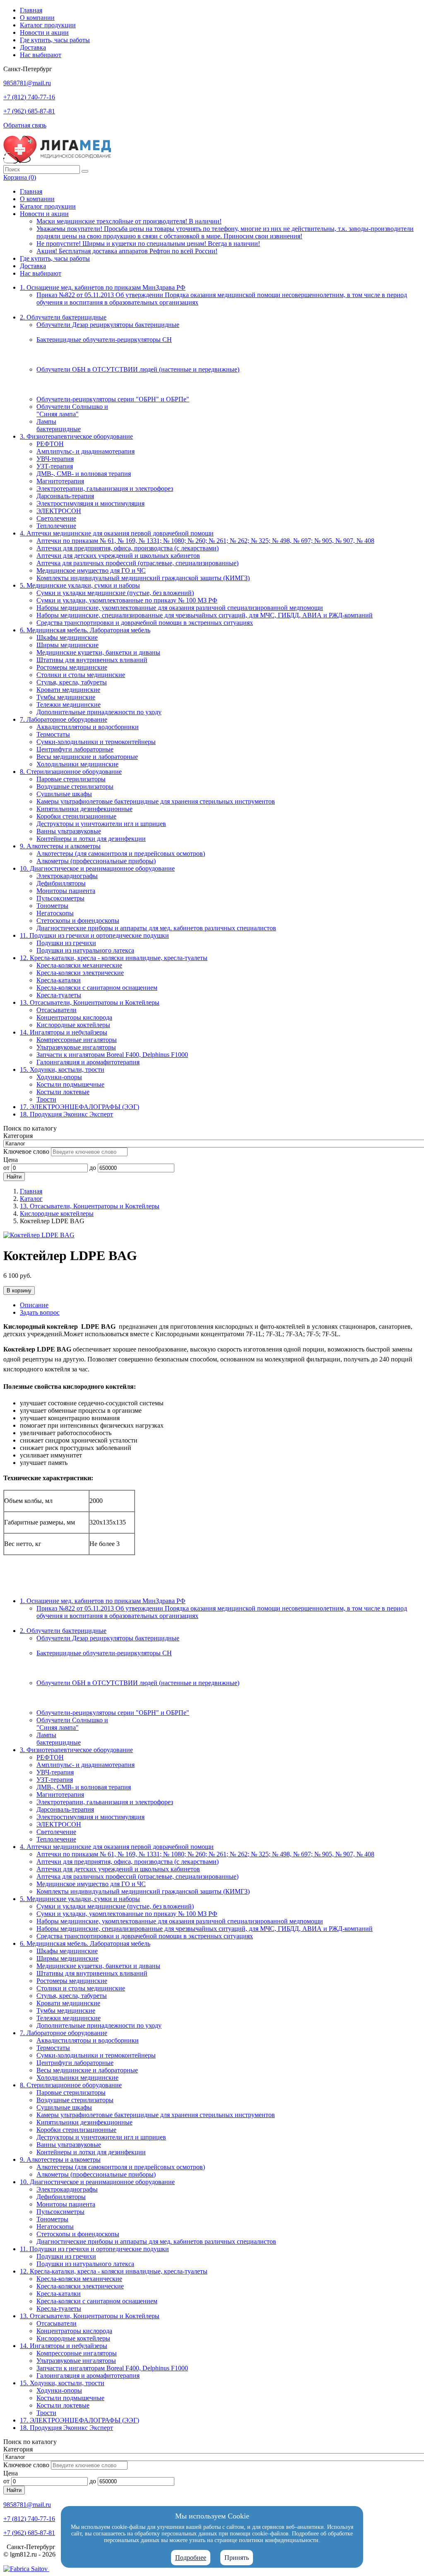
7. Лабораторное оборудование (64, 719)
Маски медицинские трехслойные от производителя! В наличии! (129, 221)
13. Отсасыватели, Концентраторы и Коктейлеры (90, 1002)
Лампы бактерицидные (59, 425)
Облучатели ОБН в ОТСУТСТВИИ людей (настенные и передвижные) (138, 369)
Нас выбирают (41, 55)
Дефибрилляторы (61, 883)
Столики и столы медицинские (81, 675)
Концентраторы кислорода (74, 1017)
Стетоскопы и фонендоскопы (78, 921)
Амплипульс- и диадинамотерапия (86, 451)
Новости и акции (44, 32)
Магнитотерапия (60, 481)
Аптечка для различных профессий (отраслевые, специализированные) (137, 563)
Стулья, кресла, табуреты (72, 682)
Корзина (20, 177)
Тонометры (52, 906)
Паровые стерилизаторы (71, 779)
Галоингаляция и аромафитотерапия (88, 1062)
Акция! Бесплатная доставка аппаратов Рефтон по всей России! (127, 251)
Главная (31, 10)
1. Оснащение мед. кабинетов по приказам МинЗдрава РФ (103, 287)
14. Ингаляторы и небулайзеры (64, 1032)
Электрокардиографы (67, 876)
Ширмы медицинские (67, 645)
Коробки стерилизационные (76, 816)
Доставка (33, 47)
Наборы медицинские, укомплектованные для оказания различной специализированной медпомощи (180, 608)
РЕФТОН (50, 444)
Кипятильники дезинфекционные (84, 809)
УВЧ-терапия (55, 459)
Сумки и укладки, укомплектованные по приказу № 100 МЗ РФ (127, 600)
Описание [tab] (34, 1305)
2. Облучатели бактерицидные (63, 317)
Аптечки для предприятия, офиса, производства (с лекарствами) (128, 548)
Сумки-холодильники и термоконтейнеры (96, 742)
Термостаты (53, 734)
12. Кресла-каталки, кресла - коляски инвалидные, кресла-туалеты (114, 958)
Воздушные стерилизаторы (75, 786)
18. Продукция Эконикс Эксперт (66, 1114)
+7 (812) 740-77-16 (29, 97)
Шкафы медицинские (67, 637)
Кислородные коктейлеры (73, 1025)
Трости (46, 1099)
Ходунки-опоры (59, 1077)
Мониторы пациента (66, 891)
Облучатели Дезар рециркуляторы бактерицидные (108, 325)
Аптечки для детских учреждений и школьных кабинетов (118, 556)
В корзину (19, 1290)
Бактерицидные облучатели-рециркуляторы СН (104, 340)
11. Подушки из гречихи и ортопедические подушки (94, 935)
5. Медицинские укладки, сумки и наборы (80, 585)
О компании (37, 18)
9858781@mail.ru (27, 83)
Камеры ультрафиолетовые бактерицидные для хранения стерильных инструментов (156, 801)
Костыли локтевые (63, 1092)
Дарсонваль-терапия (65, 496)
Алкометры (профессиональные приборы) (96, 861)
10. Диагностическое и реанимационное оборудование (97, 868)
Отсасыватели (57, 1010)
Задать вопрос (40, 1312)
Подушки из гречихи (66, 943)
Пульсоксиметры (60, 898)
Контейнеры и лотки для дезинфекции (91, 839)
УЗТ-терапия (55, 466)
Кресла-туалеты (59, 995)
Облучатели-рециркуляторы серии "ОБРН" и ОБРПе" (113, 399)
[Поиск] (85, 171)
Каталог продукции (48, 25)
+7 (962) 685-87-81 (29, 111)
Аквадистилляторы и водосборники (88, 727)
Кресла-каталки (59, 980)
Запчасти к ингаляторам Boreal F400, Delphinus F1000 (112, 1055)
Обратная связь (25, 125)
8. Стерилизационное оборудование (71, 772)
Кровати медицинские (68, 690)
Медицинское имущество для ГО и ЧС (91, 570)
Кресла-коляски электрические (80, 973)
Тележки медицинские (69, 705)
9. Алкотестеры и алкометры (60, 846)
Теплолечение (56, 526)
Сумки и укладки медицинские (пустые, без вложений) (115, 593)
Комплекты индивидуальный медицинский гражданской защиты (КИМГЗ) (143, 578)
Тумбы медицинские (66, 697)
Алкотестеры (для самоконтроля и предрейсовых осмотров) (121, 853)
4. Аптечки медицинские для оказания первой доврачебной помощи (117, 533)
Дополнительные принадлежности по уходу (99, 712)
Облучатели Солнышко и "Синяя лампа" (72, 410)
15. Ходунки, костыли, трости (62, 1070)
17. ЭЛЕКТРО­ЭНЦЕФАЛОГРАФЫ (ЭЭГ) (79, 1107)
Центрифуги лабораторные (75, 749)
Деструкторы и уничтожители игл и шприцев (101, 824)
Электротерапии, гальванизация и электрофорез (105, 489)
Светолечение (56, 518)
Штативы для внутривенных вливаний (92, 660)
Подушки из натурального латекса (85, 950)
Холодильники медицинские (77, 764)
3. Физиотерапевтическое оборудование (76, 436)
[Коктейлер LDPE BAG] (39, 1235)
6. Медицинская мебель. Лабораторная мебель (85, 630)
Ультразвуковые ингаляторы (76, 1047)
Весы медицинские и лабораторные (87, 757)
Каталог (31, 1199)
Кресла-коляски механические (79, 965)
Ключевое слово (26, 1151)
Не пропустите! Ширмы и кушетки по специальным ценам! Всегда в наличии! (148, 244)
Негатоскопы (55, 913)
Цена (11, 1160)
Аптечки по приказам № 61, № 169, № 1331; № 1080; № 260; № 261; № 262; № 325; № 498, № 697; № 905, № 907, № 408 (205, 541)
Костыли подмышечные (70, 1084)
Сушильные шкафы (64, 794)
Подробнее (191, 2558)
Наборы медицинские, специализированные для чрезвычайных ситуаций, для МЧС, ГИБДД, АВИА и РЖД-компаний (205, 615)
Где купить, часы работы (55, 40)
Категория (18, 1136)
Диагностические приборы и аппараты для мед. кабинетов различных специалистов (156, 928)
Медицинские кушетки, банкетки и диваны (98, 652)
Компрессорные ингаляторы (77, 1040)
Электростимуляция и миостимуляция (90, 503)
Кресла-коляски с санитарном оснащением (97, 988)
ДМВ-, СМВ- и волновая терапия (84, 474)
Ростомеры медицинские (72, 667)
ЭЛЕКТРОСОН (59, 511)
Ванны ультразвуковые (69, 831)
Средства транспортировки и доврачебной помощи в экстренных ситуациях (145, 623)
